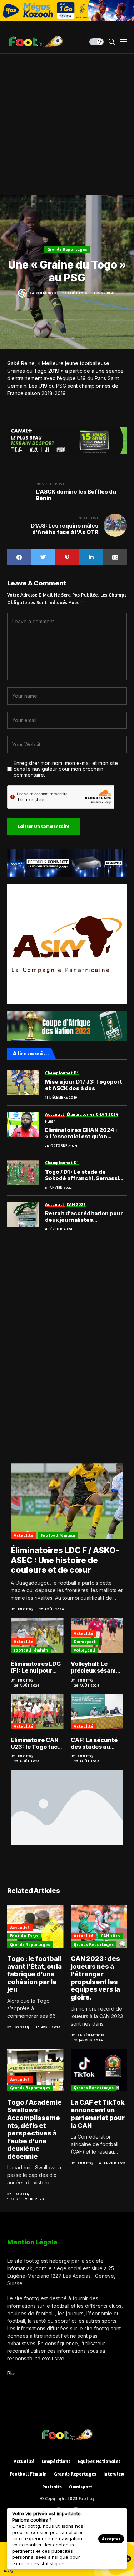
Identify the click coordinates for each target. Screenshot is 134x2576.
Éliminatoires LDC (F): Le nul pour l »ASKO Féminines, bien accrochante (36, 1667)
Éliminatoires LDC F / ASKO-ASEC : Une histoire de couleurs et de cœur (65, 1560)
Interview (114, 2474)
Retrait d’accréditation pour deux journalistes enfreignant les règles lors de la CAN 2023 (86, 1217)
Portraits (52, 2487)
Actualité (23, 1535)
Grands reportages (67, 249)
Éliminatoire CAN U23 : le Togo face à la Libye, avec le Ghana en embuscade (36, 1743)
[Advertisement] (67, 124)
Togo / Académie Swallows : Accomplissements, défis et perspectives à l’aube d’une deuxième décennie (34, 2129)
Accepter (111, 2539)
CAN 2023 (110, 1936)
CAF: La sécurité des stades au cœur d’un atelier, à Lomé (96, 1743)
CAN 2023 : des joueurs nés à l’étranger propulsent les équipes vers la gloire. (95, 1978)
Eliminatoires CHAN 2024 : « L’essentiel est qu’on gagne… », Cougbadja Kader (83, 1133)
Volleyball (84, 1650)
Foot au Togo (24, 1936)
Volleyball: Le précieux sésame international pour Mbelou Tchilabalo (97, 1667)
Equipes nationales (99, 2461)
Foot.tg (25, 1609)
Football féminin (58, 1535)
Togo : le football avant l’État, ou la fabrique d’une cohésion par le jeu (34, 1974)
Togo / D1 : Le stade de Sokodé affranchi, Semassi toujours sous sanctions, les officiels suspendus (84, 1175)
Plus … (15, 2373)
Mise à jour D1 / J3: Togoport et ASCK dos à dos (84, 1085)
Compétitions (56, 2461)
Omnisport (85, 1641)
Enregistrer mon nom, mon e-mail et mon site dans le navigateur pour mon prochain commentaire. (66, 769)
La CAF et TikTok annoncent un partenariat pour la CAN (98, 2114)
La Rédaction (43, 293)
